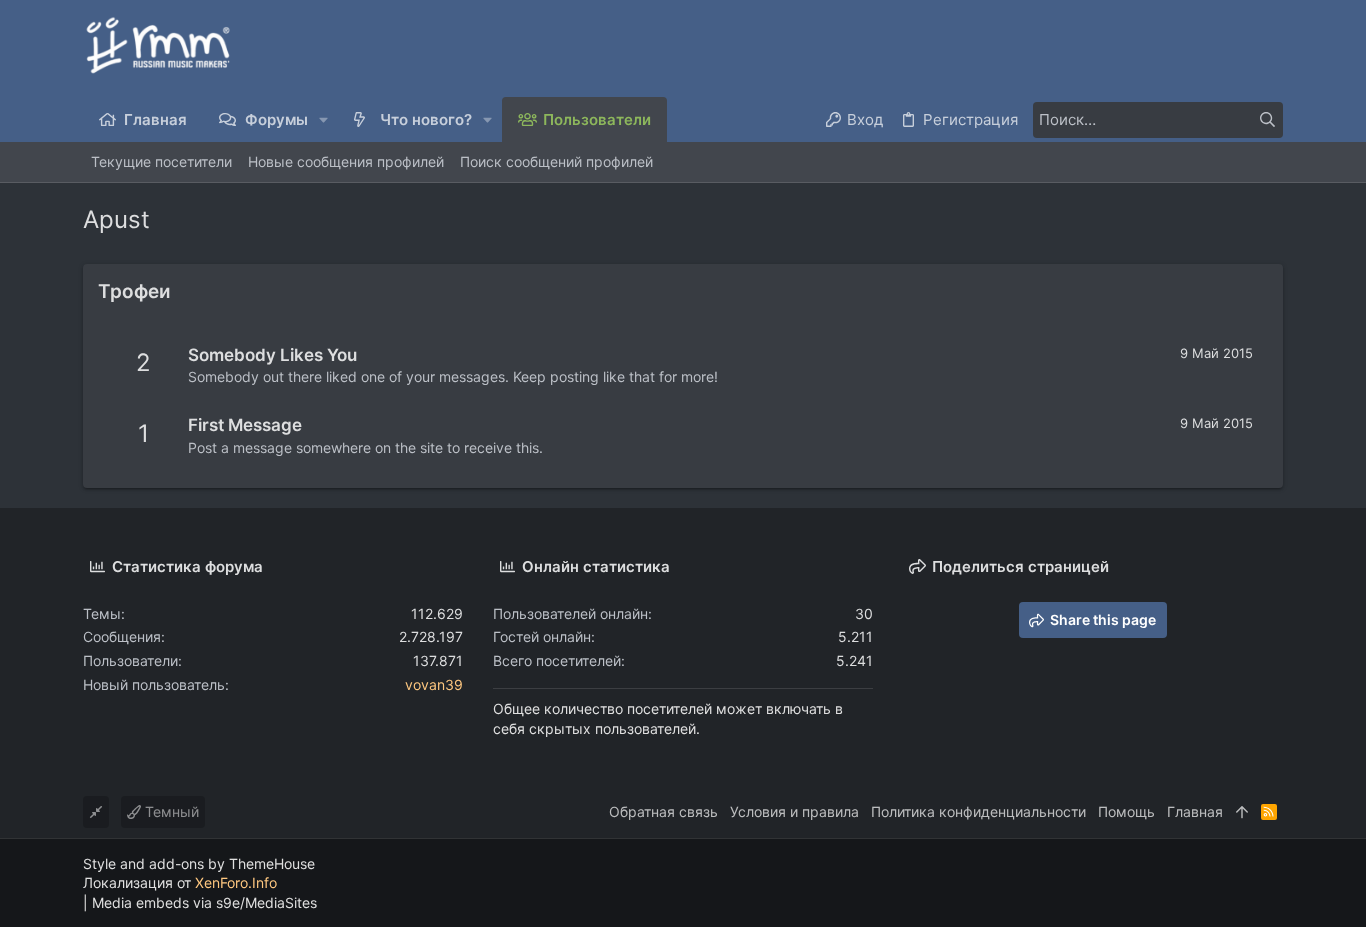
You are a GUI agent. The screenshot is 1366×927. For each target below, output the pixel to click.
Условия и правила (794, 811)
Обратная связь (663, 811)
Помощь (1126, 811)
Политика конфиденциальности (978, 811)
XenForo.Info (236, 882)
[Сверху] (1242, 812)
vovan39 (434, 684)
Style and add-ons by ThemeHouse (199, 863)
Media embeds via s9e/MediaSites (204, 902)
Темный (170, 811)
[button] (324, 119)
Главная (1195, 811)
